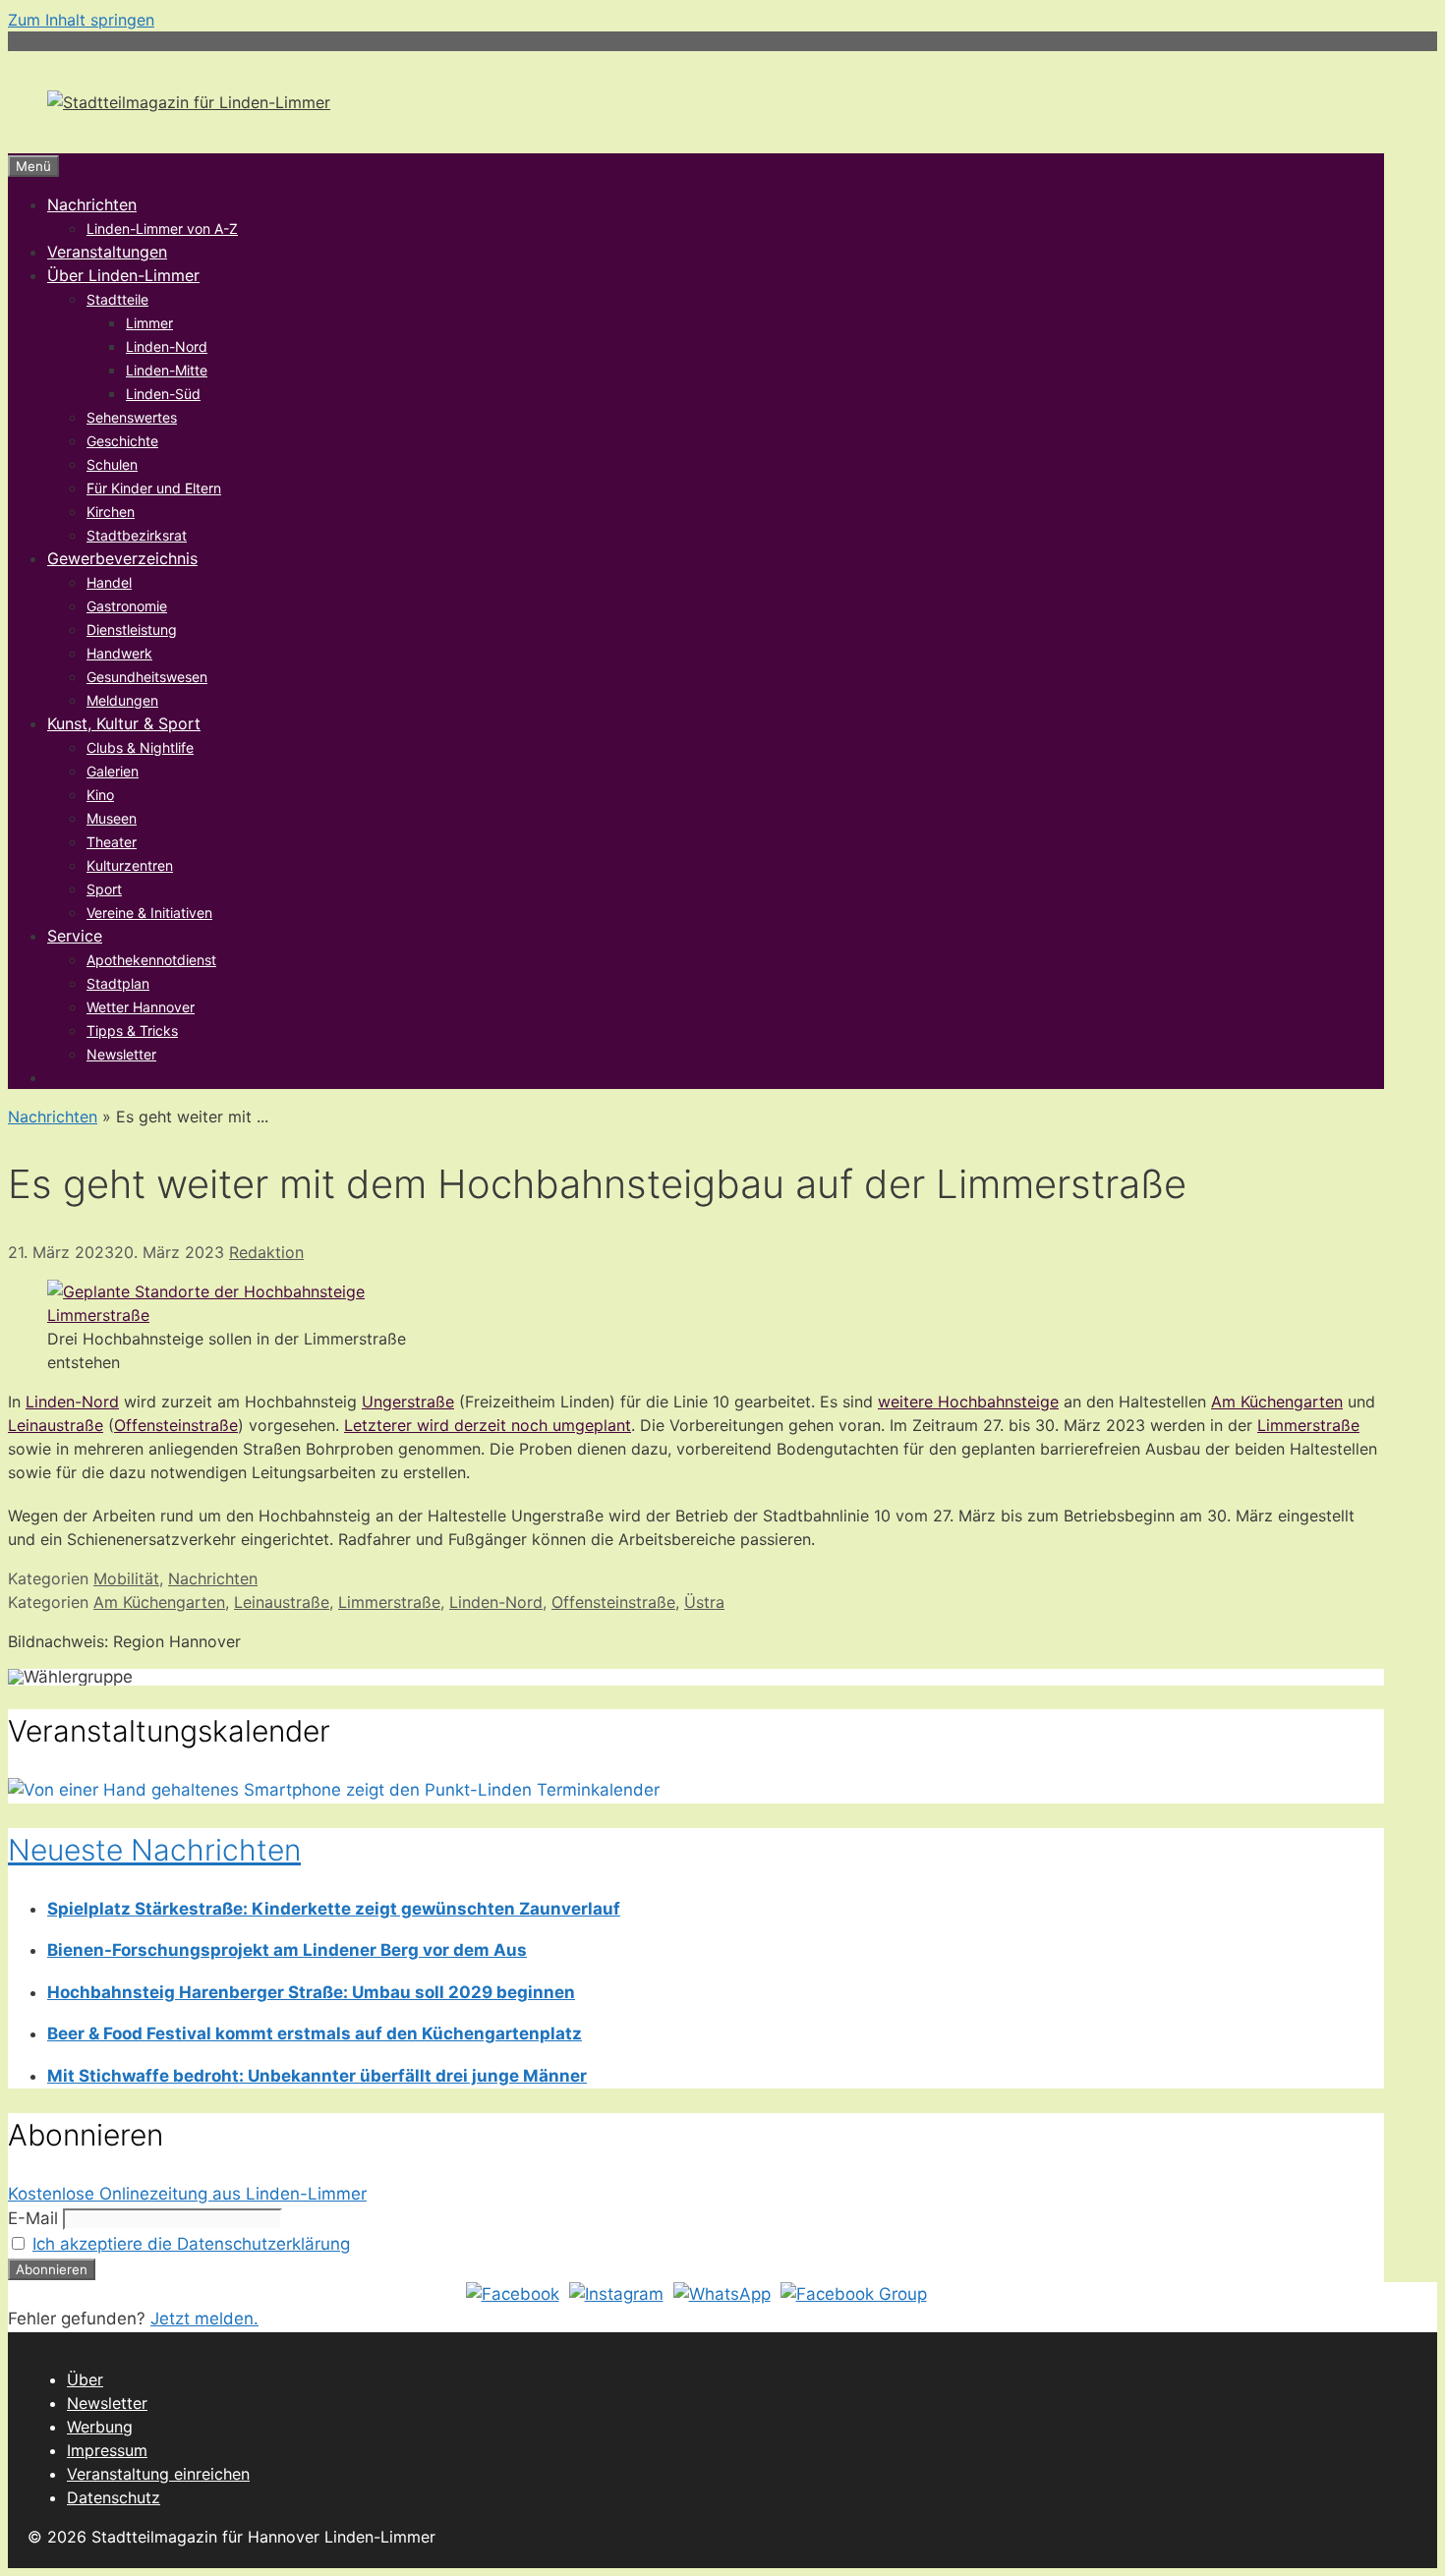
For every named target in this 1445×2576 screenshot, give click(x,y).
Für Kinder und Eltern (154, 488)
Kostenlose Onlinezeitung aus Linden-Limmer (187, 2194)
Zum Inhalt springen (81, 20)
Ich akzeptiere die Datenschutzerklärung (191, 2244)
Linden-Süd (163, 394)
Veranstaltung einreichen (158, 2474)
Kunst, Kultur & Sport (124, 723)
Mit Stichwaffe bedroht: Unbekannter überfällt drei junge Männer (317, 2076)
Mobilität (126, 1578)
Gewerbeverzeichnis (122, 558)
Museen (112, 818)
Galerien (113, 771)
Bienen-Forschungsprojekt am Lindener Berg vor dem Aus (287, 1950)
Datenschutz (114, 2497)
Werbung (100, 2427)
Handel (109, 582)
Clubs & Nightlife (140, 747)
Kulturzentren (130, 865)
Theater (112, 842)
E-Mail (33, 2218)
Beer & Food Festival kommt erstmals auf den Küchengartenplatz (315, 2033)
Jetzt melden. (204, 2318)
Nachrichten (92, 204)
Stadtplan (118, 983)
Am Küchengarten (1277, 1402)
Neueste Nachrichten (154, 1850)
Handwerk (119, 653)
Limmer (149, 323)
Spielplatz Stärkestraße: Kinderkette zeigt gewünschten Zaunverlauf (334, 1909)
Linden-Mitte (167, 370)
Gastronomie (127, 606)
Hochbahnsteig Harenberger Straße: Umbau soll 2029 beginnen (311, 1992)
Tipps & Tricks (132, 1030)
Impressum (107, 2450)
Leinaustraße (56, 1425)
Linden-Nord (167, 346)
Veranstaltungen (107, 252)
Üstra (704, 1602)
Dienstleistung (132, 630)
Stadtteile (117, 299)
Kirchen (111, 512)
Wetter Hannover (141, 1007)
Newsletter (121, 1054)
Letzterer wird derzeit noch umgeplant (488, 1425)
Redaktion (266, 1252)
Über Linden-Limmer (123, 275)
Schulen (112, 464)
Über (85, 2379)
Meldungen (122, 700)
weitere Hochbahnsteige (968, 1402)
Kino (100, 795)
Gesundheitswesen (147, 677)
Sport (104, 889)
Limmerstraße (1308, 1425)
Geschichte (122, 441)
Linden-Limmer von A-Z (162, 229)
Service (75, 936)
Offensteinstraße (176, 1425)
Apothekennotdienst (151, 960)
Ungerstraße (408, 1402)
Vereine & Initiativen (149, 913)
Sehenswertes (132, 417)
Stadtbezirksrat (137, 535)
